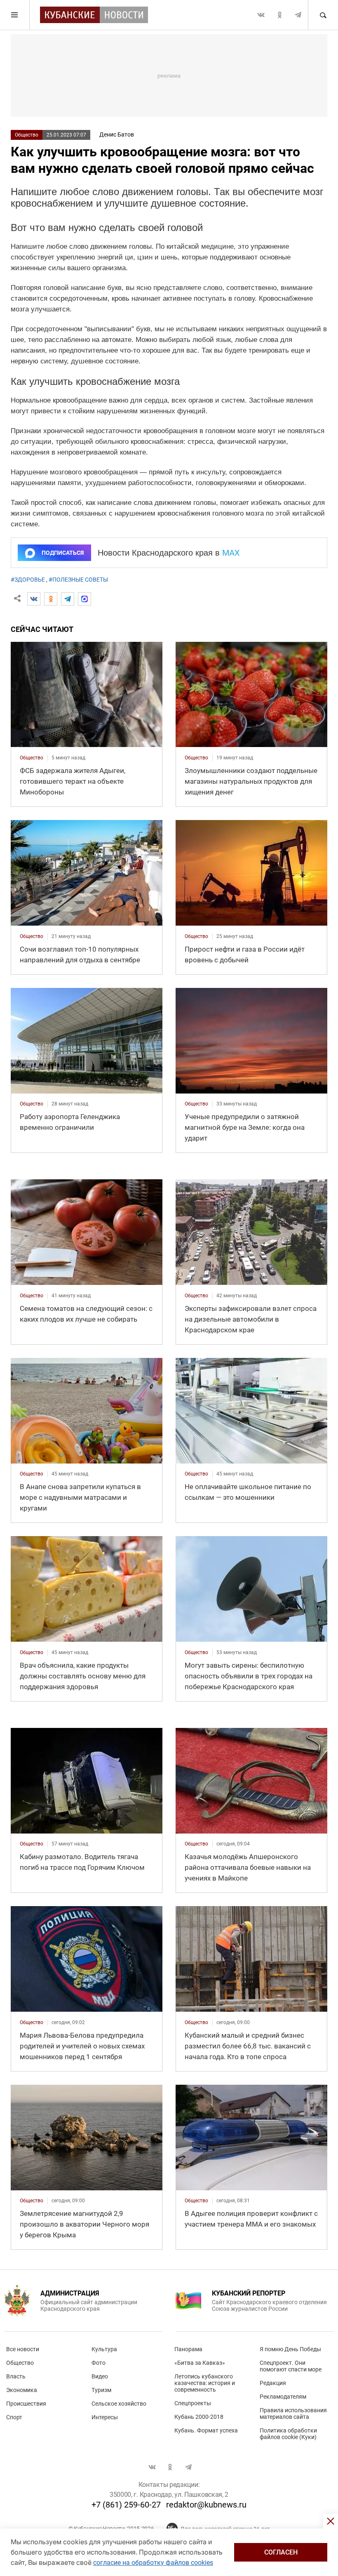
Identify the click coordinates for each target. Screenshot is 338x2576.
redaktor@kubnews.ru (206, 2505)
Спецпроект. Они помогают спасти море (291, 2366)
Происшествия (26, 2404)
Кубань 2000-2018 (199, 2417)
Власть (16, 2376)
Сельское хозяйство (119, 2404)
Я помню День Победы (290, 2349)
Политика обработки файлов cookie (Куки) (288, 2434)
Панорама (188, 2349)
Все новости (23, 2349)
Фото (99, 2363)
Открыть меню (15, 15)
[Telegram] (68, 599)
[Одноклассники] (51, 599)
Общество (27, 135)
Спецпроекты (193, 2403)
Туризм (101, 2390)
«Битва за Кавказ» (200, 2363)
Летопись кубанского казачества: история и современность (205, 2383)
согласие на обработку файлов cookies (153, 2563)
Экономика (22, 2390)
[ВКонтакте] (34, 599)
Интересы (105, 2417)
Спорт (14, 2417)
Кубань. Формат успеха (206, 2430)
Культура (104, 2349)
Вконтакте (261, 15)
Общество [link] (32, 758)
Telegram (298, 15)
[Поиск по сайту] (323, 15)
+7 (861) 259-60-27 (126, 2505)
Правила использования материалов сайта (293, 2413)
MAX (231, 553)
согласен (281, 2552)
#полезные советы (78, 580)
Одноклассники (279, 15)
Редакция (273, 2383)
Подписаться (63, 553)
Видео (100, 2376)
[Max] (84, 599)
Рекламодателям (283, 2397)
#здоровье (28, 580)
